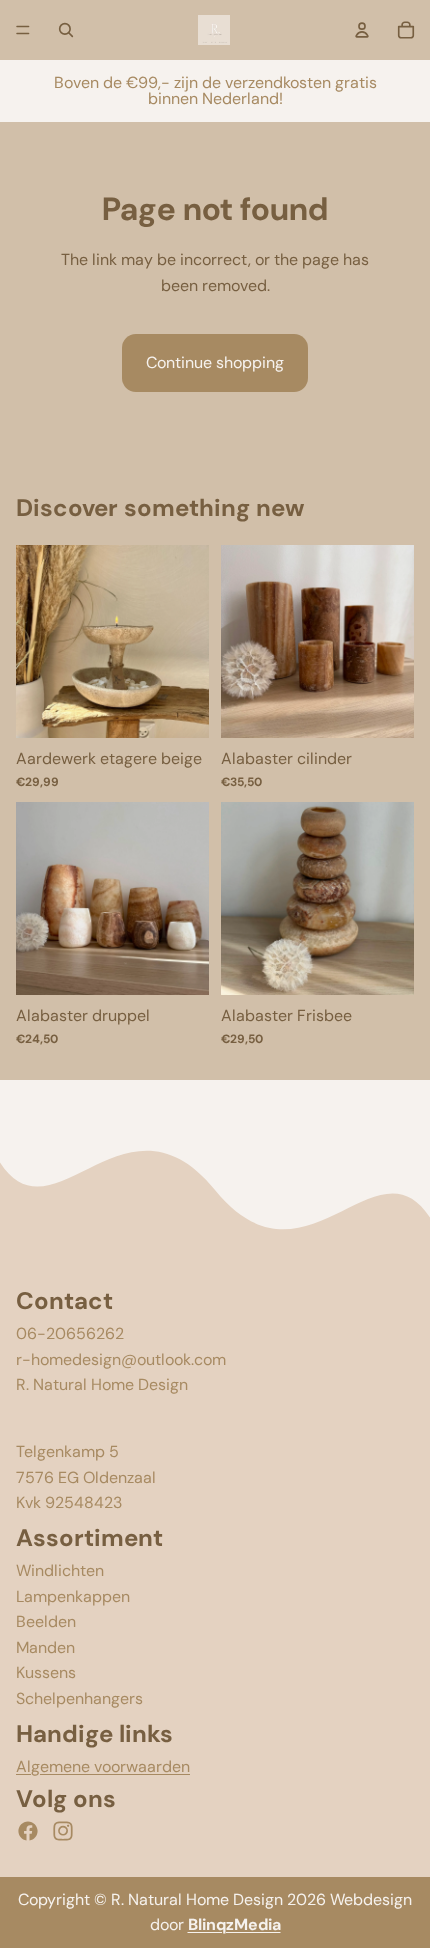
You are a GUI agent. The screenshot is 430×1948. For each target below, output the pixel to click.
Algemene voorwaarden (103, 1766)
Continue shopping (215, 362)
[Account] (362, 30)
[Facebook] (28, 1831)
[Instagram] (63, 1831)
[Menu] (23, 30)
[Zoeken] (66, 30)
